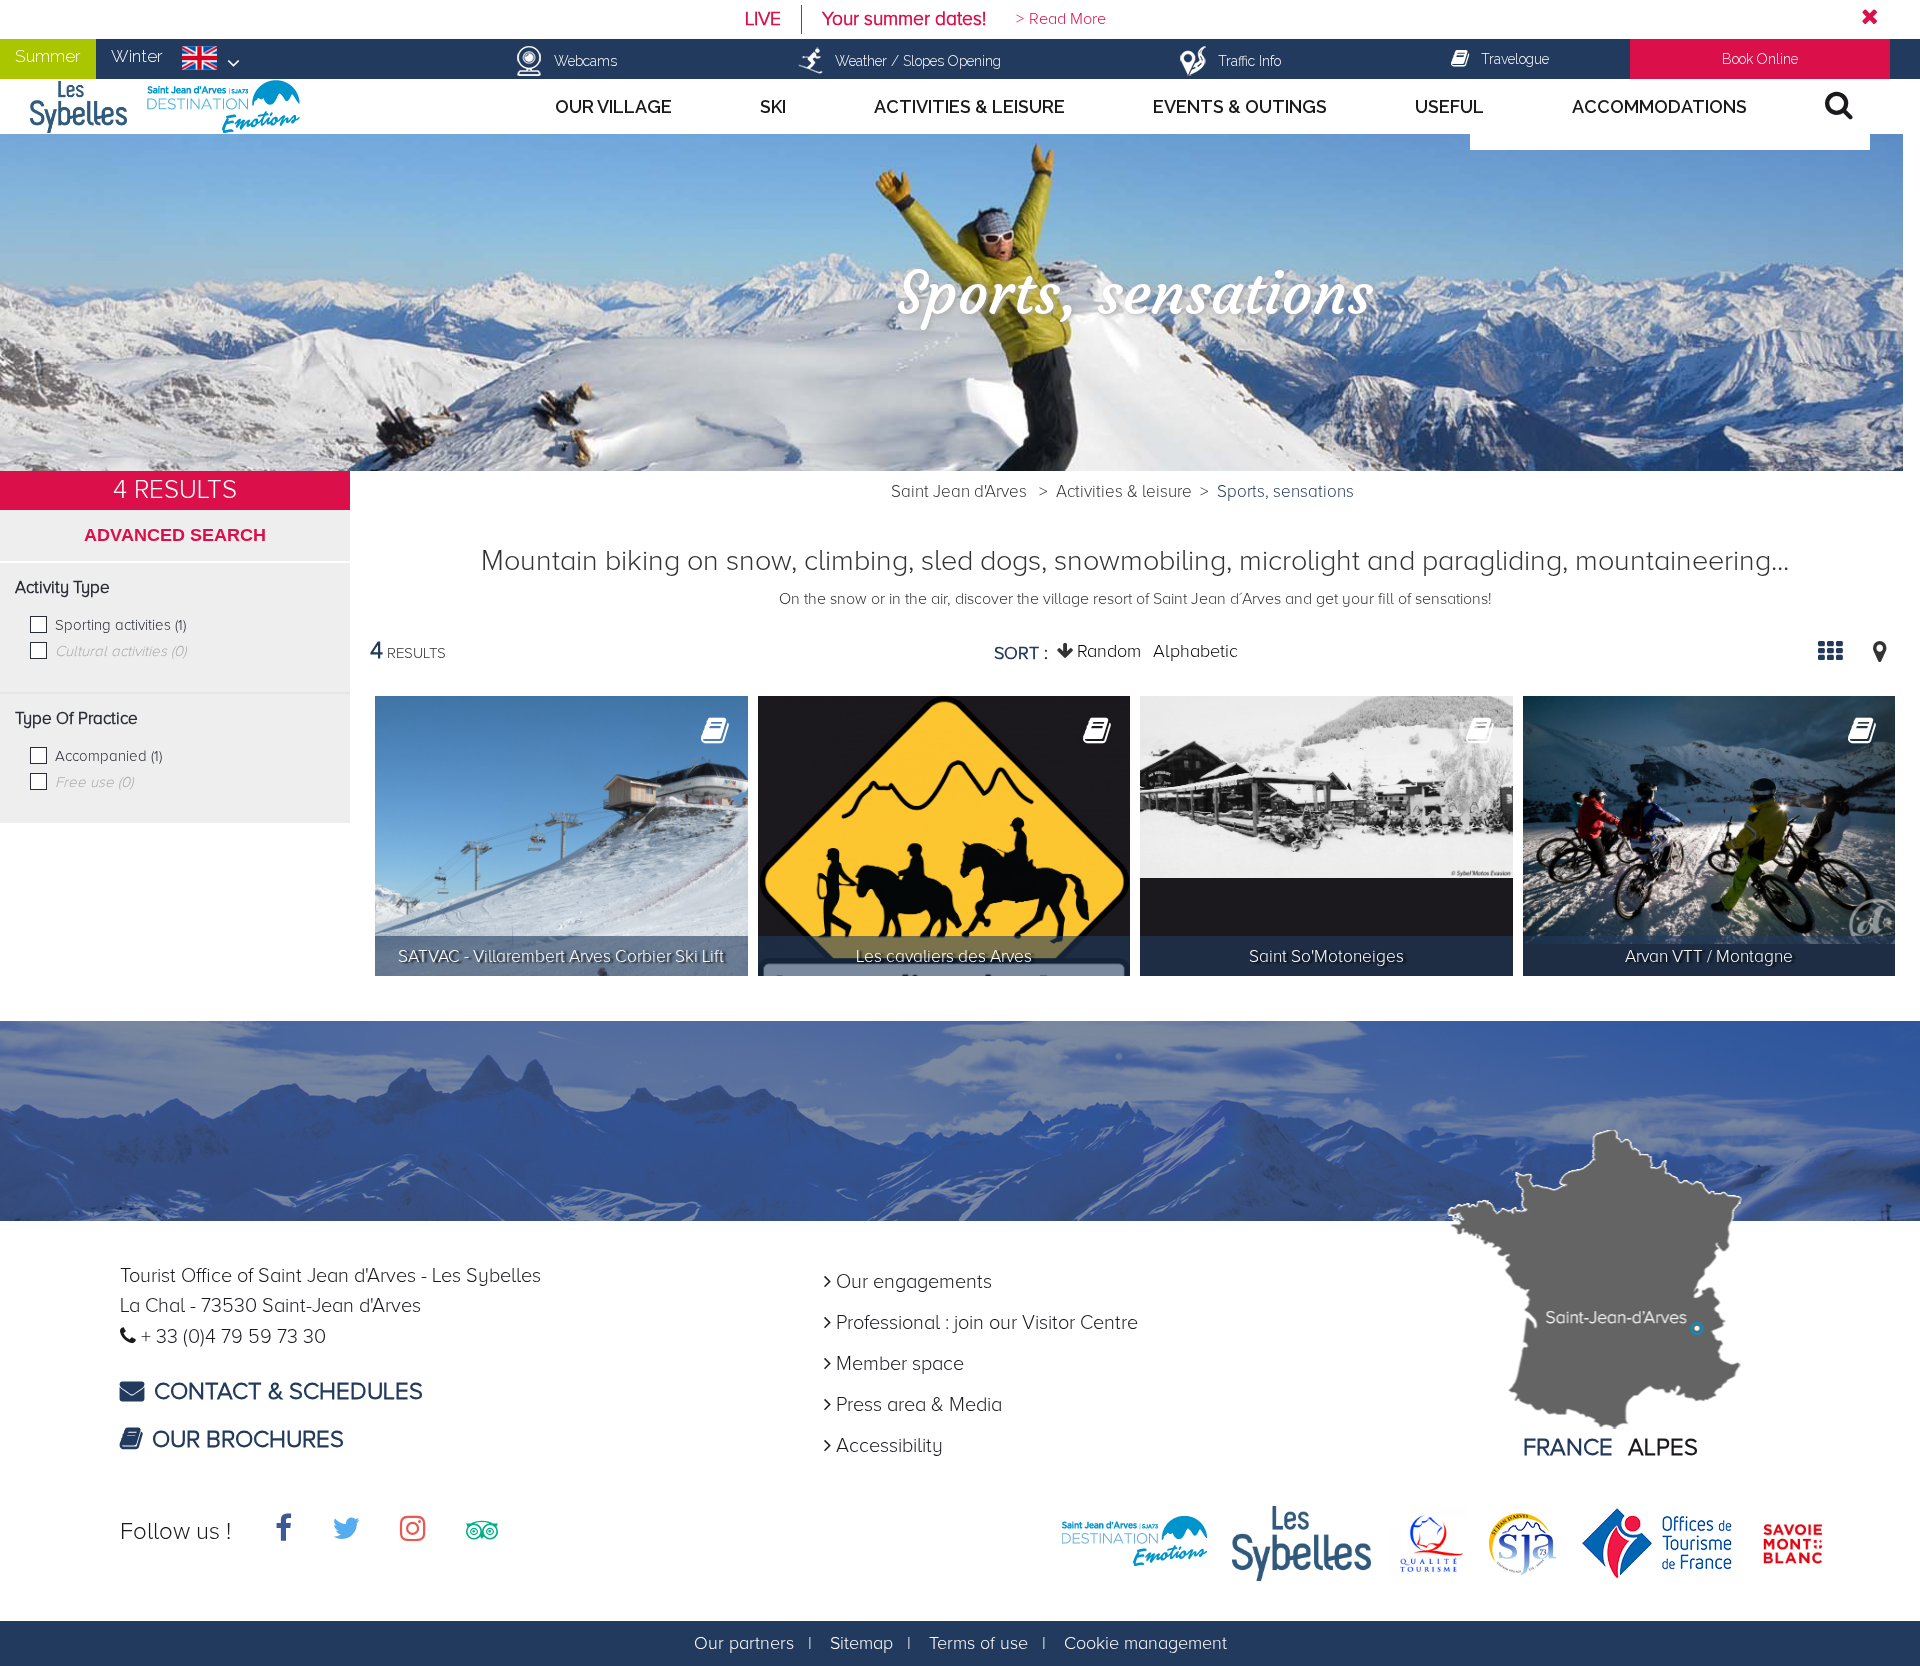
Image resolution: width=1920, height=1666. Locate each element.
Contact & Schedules (288, 1391)
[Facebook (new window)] (283, 1531)
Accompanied (108, 756)
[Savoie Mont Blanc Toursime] (1792, 1542)
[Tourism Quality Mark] (1428, 1542)
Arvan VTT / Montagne (1709, 956)
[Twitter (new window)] (346, 1531)
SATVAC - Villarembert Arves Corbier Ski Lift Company (561, 960)
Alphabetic (1195, 651)
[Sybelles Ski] (1301, 1542)
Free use (94, 782)
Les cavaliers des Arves (944, 956)
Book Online (1760, 59)
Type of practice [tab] (76, 719)
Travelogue (1515, 59)
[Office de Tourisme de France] (1657, 1542)
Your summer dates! (904, 19)
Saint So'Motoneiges (1326, 956)
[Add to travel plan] (715, 738)
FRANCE (1568, 1447)
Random (1109, 651)
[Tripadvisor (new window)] (482, 1531)
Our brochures (248, 1439)
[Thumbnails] (1830, 651)
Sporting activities (120, 625)
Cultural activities (120, 651)
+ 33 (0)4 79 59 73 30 (233, 1337)
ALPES (1663, 1447)
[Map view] (1880, 651)
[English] (211, 64)
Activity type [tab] (62, 588)
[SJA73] (1523, 1542)
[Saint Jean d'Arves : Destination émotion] (1134, 1542)
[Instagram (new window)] (413, 1531)
